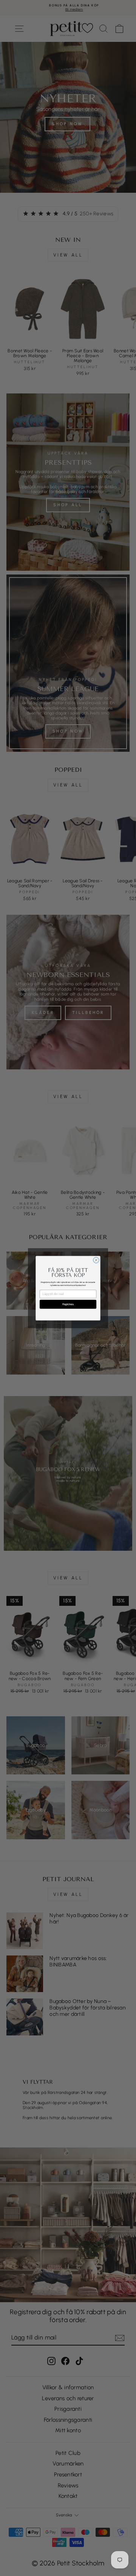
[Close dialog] (96, 1260)
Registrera (68, 1304)
